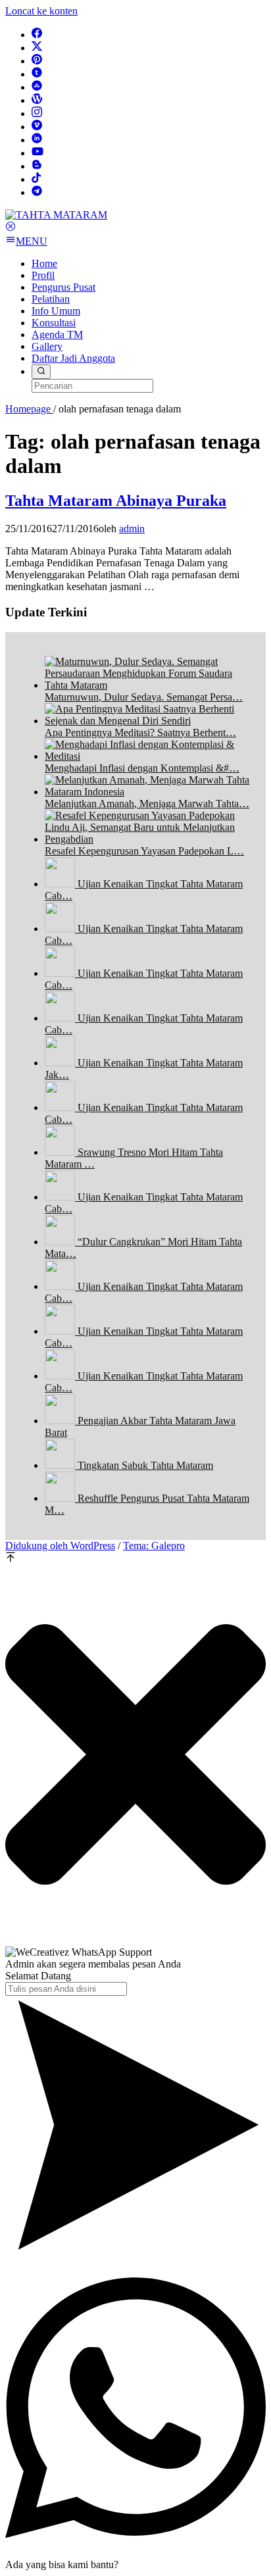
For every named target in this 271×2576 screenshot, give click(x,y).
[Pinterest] (37, 61)
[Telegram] (37, 192)
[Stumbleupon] (37, 87)
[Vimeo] (37, 127)
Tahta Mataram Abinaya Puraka (116, 501)
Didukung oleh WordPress (60, 1546)
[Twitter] (37, 48)
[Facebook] (37, 35)
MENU (32, 241)
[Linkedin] (37, 140)
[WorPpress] (37, 100)
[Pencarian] (41, 372)
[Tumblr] (37, 74)
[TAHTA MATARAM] (56, 215)
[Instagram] (37, 113)
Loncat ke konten (41, 11)
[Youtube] (37, 153)
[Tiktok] (36, 179)
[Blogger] (37, 166)
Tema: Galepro (154, 1546)
